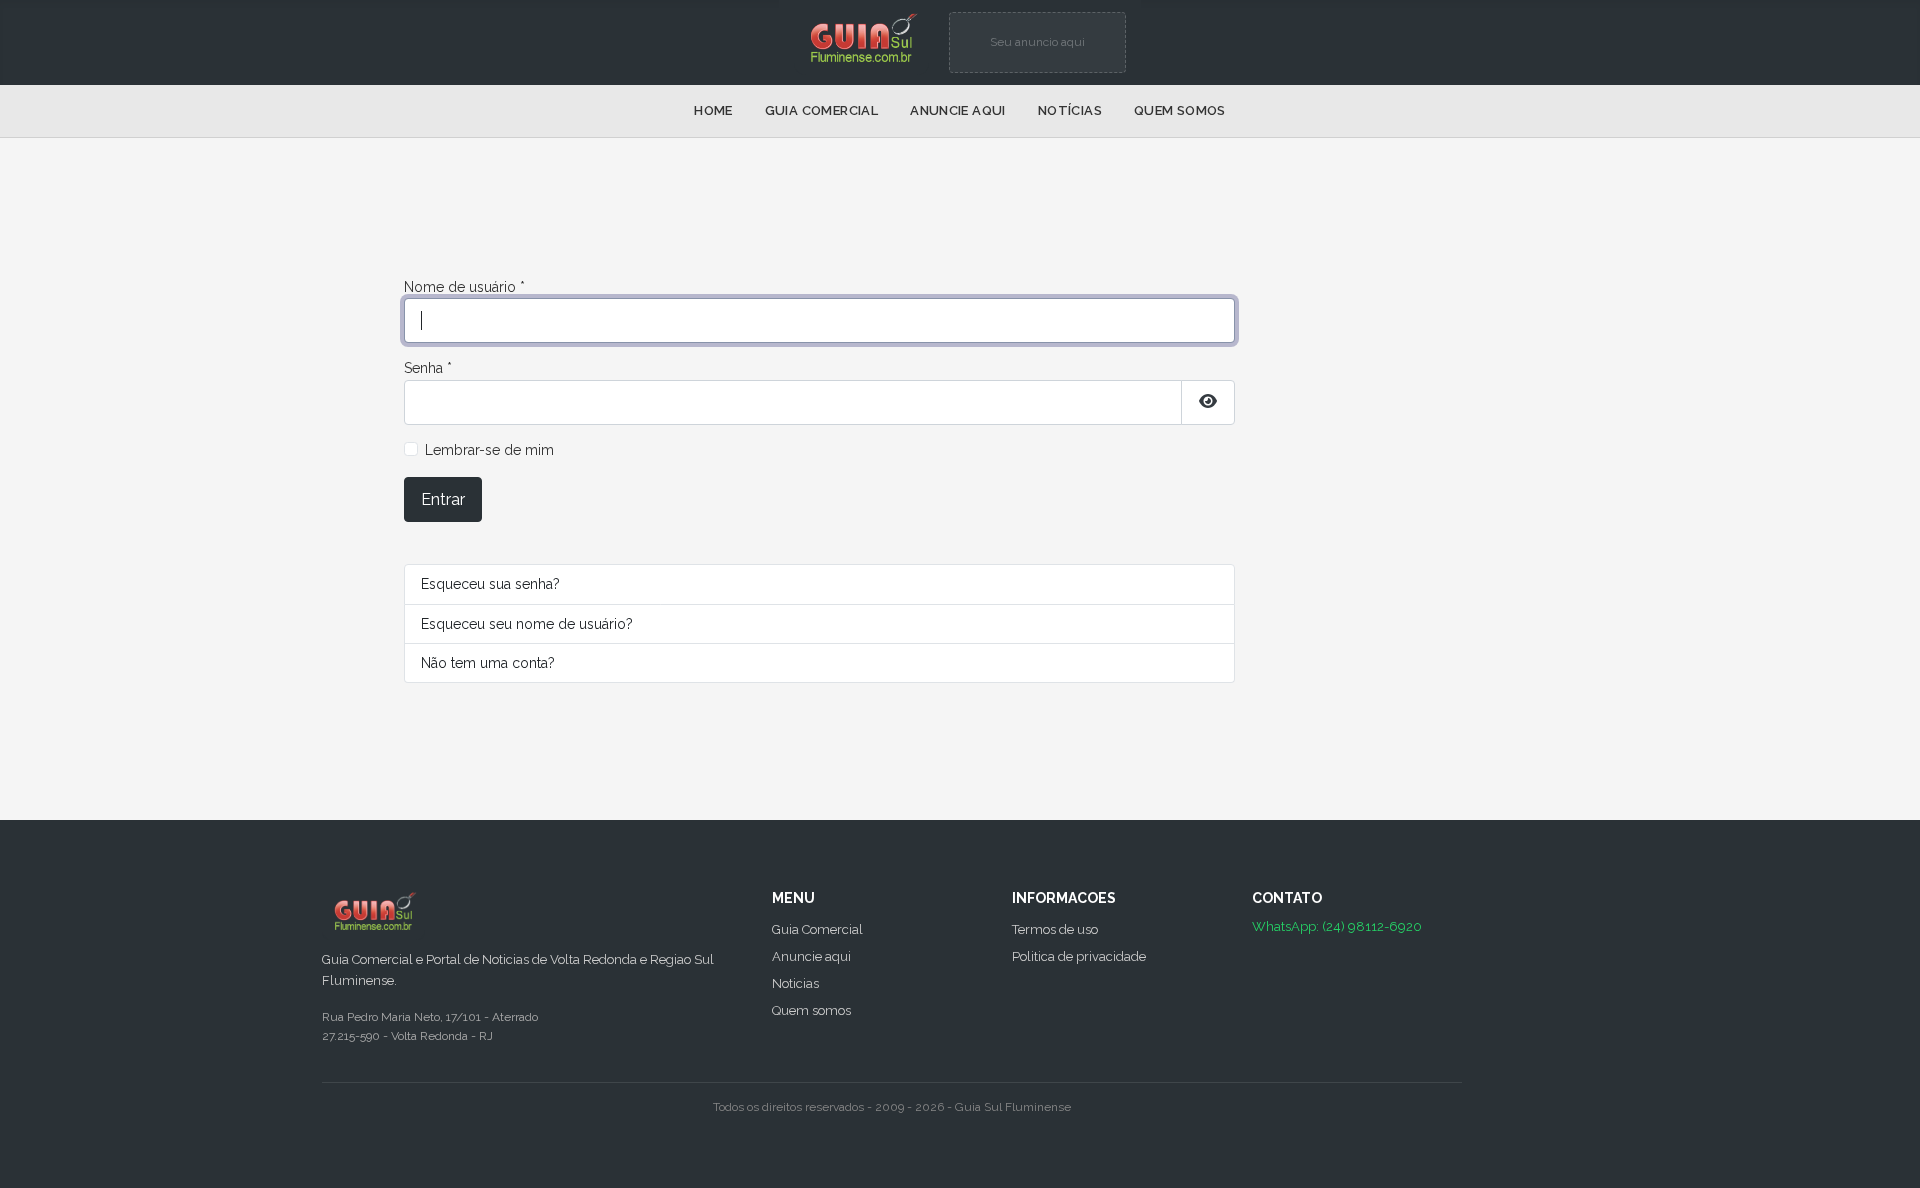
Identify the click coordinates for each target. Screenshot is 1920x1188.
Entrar (443, 499)
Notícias (1070, 110)
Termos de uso (1055, 929)
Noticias (795, 983)
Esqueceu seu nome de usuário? (527, 624)
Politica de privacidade (1079, 956)
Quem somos (1180, 110)
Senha (428, 368)
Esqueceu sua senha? (490, 584)
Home (713, 110)
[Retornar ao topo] (1888, 1153)
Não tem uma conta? (488, 663)
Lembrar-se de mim (489, 450)
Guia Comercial (821, 110)
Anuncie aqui (958, 110)
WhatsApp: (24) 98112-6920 (1337, 926)
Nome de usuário (464, 287)
